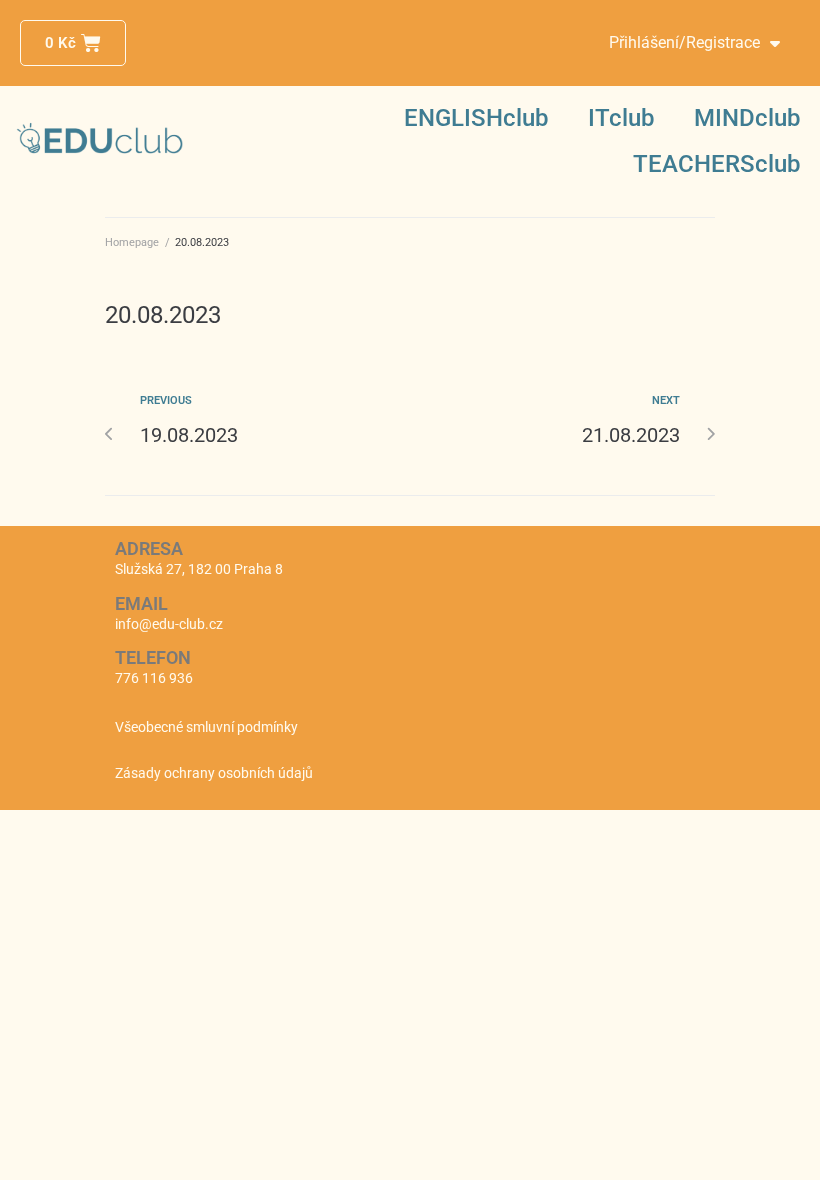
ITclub (621, 118)
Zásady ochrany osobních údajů (214, 773)
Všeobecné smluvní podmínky (206, 727)
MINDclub (747, 118)
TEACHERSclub (716, 164)
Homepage (132, 242)
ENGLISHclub (476, 118)
